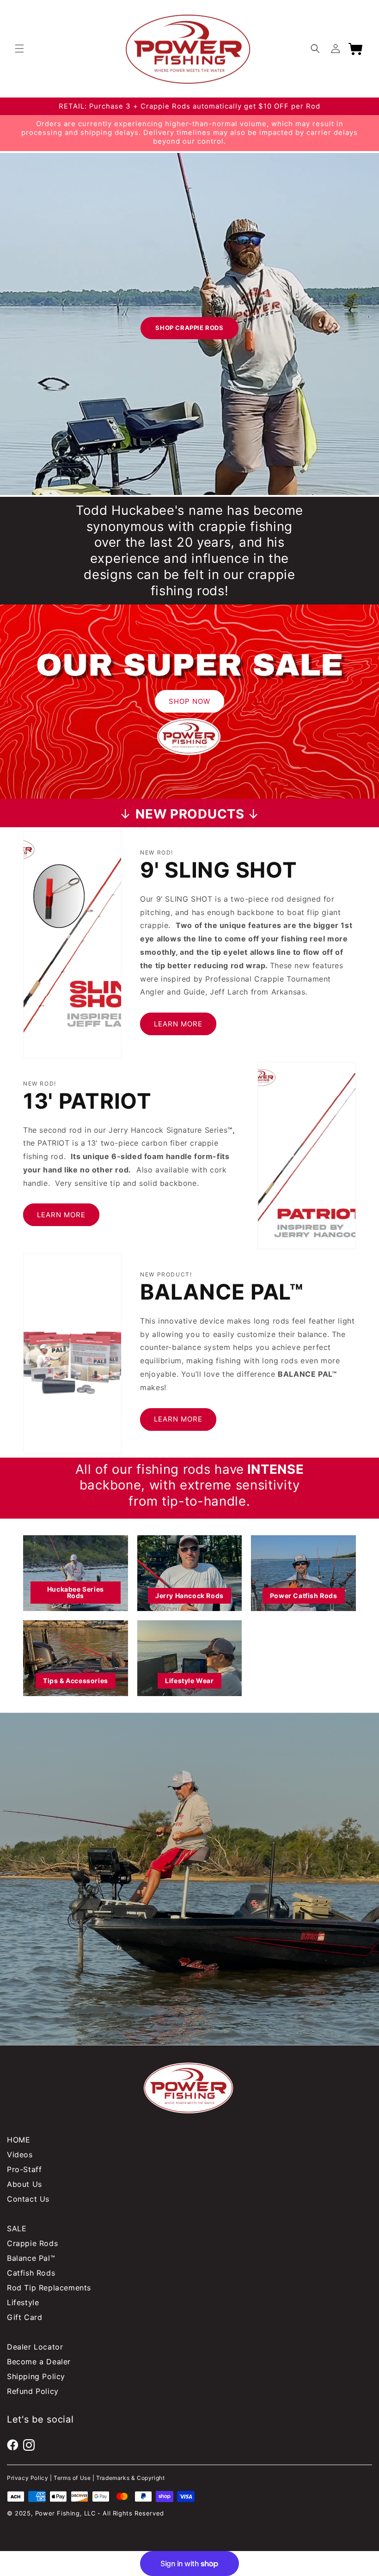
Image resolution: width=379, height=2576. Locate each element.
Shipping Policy (36, 2376)
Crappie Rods (32, 2243)
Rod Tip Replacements (49, 2288)
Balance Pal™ (31, 2258)
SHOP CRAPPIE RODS (189, 328)
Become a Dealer (39, 2362)
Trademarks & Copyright (130, 2478)
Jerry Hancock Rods (189, 1596)
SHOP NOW (189, 701)
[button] (19, 49)
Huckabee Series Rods (76, 1592)
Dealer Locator (35, 2347)
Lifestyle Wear (189, 1681)
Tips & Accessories (76, 1681)
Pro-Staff (24, 2169)
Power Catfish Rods (304, 1596)
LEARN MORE (178, 1024)
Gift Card (24, 2317)
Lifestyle (23, 2302)
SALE (17, 2228)
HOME (18, 2140)
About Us (24, 2184)
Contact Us (28, 2199)
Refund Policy (33, 2391)
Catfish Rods (31, 2273)
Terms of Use (72, 2478)
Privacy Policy (28, 2478)
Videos (20, 2155)
